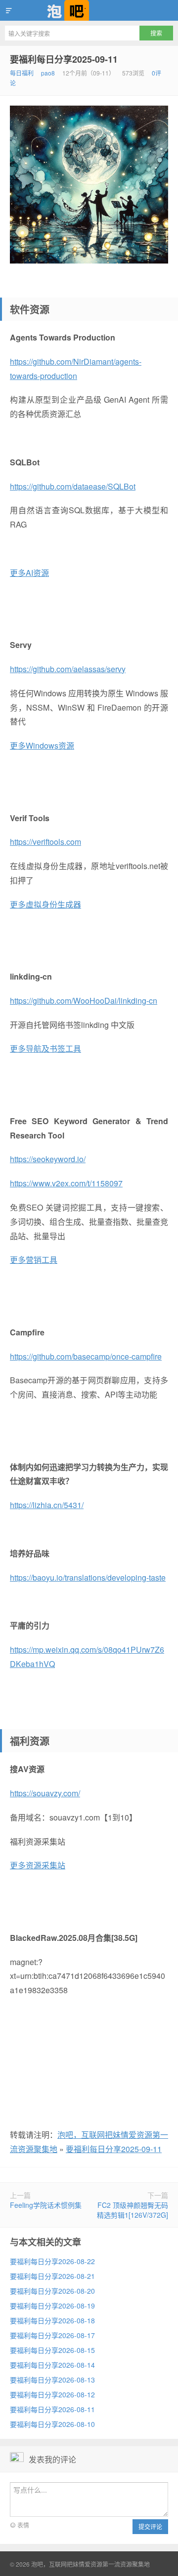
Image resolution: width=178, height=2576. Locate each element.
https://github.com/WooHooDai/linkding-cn (84, 1001)
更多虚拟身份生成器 (45, 904)
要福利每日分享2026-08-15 (52, 2350)
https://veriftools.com (45, 842)
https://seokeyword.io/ (48, 1159)
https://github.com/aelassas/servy (68, 669)
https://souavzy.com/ (45, 1793)
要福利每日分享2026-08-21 (52, 2276)
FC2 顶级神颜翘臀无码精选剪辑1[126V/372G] (133, 2210)
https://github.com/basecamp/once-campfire (86, 1356)
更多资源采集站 (38, 1865)
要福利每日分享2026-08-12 (52, 2394)
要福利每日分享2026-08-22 (52, 2261)
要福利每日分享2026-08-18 (52, 2320)
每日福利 (22, 73)
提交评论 (150, 2526)
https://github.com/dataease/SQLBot (73, 486)
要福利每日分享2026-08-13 (52, 2380)
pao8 (48, 73)
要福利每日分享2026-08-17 (52, 2335)
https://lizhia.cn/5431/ (47, 1505)
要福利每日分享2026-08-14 (52, 2365)
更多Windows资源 (42, 745)
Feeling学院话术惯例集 (46, 2205)
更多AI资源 (29, 573)
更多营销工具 (34, 1260)
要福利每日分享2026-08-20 (52, 2291)
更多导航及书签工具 (45, 1048)
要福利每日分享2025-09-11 (64, 59)
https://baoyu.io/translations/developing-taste (88, 1577)
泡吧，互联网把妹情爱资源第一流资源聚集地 (89, 10)
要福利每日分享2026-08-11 (52, 2409)
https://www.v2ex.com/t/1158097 (66, 1183)
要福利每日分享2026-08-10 (52, 2424)
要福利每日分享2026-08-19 (52, 2306)
